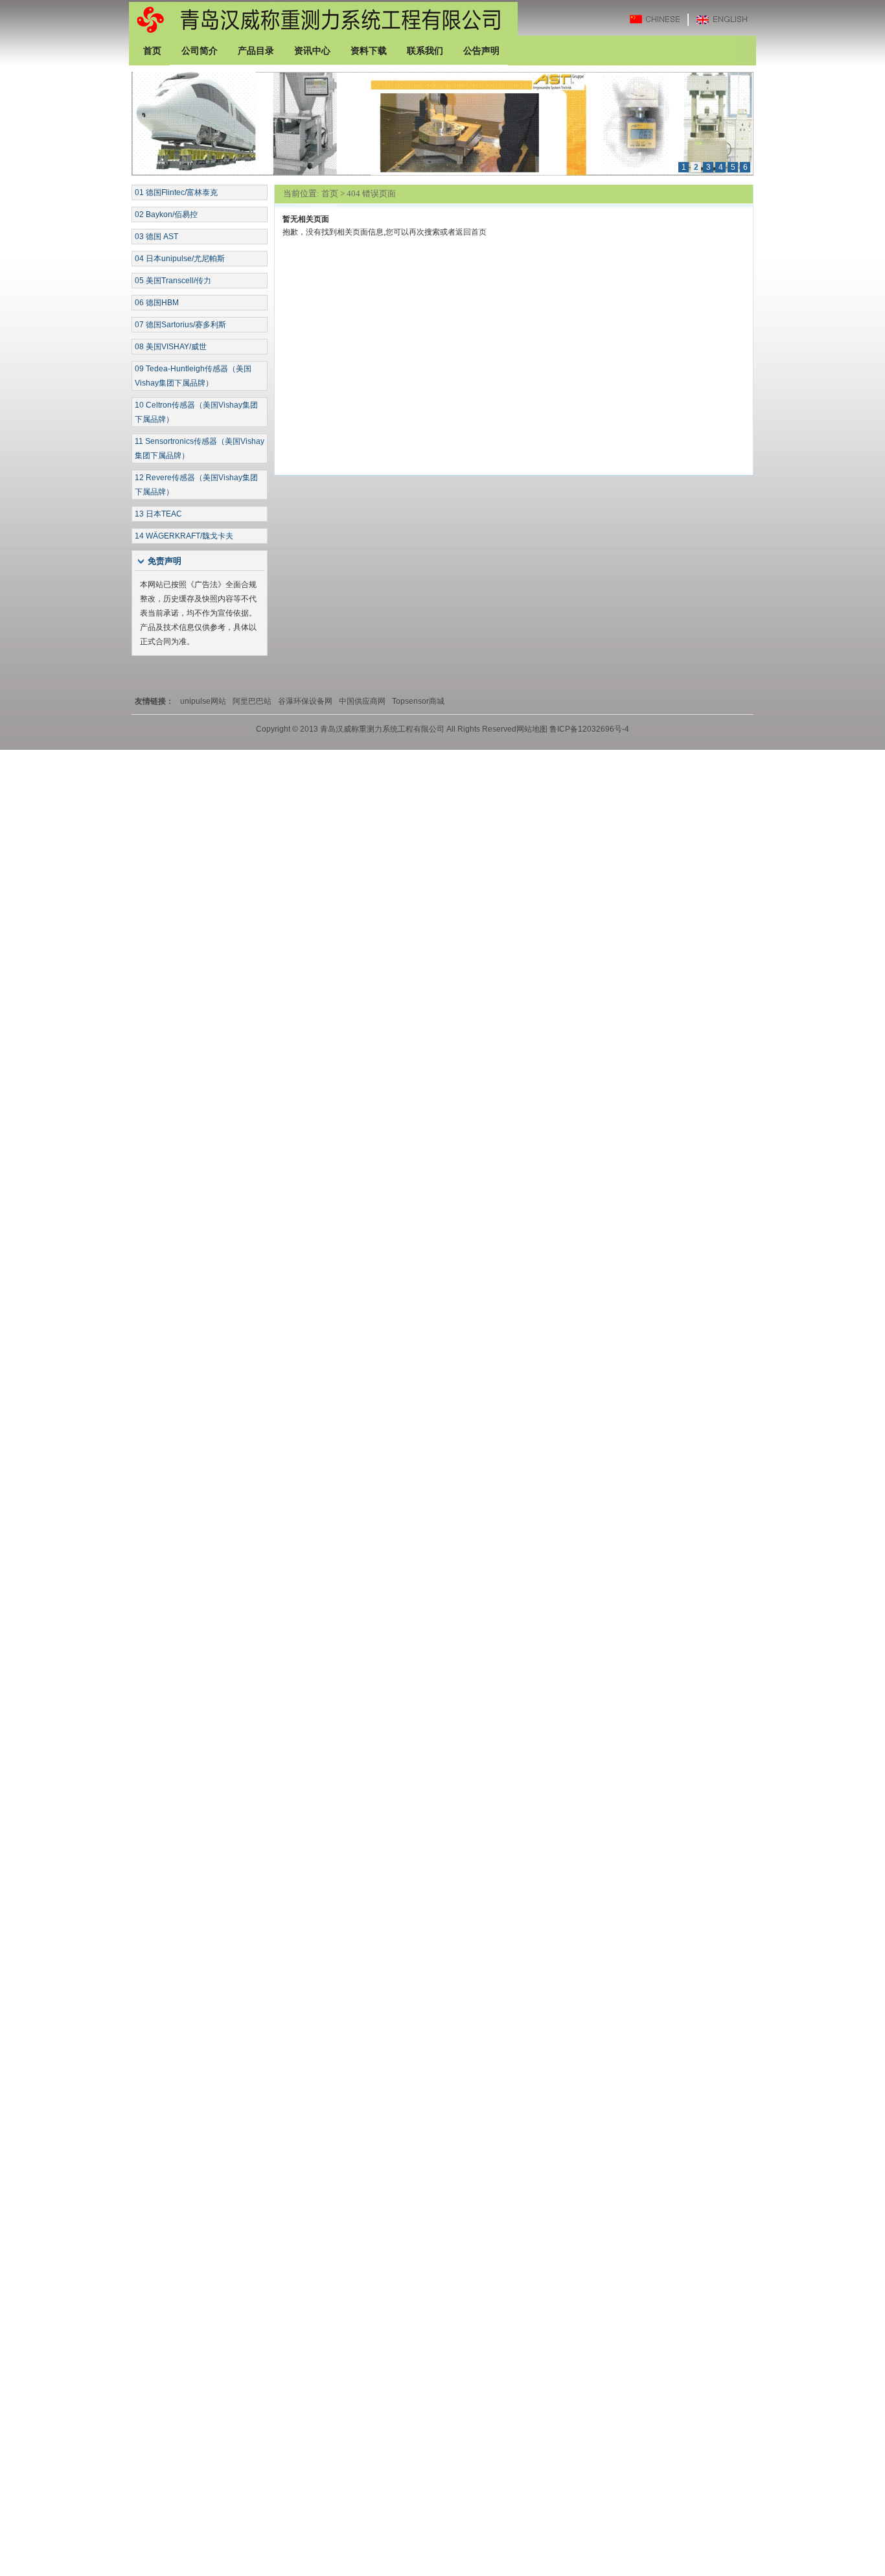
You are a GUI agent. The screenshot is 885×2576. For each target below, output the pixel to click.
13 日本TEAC (158, 514)
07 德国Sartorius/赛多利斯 (180, 325)
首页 (330, 193)
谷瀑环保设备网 (305, 701)
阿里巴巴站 (252, 701)
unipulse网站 (203, 701)
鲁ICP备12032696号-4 (588, 729)
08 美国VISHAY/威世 (171, 347)
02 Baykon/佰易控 (166, 215)
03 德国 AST (156, 237)
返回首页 (471, 232)
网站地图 (532, 729)
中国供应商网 (362, 701)
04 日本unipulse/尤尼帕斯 (180, 259)
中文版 (661, 19)
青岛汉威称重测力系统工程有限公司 (323, 18)
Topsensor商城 (418, 701)
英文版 (725, 19)
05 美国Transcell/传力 (173, 281)
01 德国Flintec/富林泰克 (176, 192)
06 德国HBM (157, 303)
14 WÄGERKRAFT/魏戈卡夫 (184, 536)
